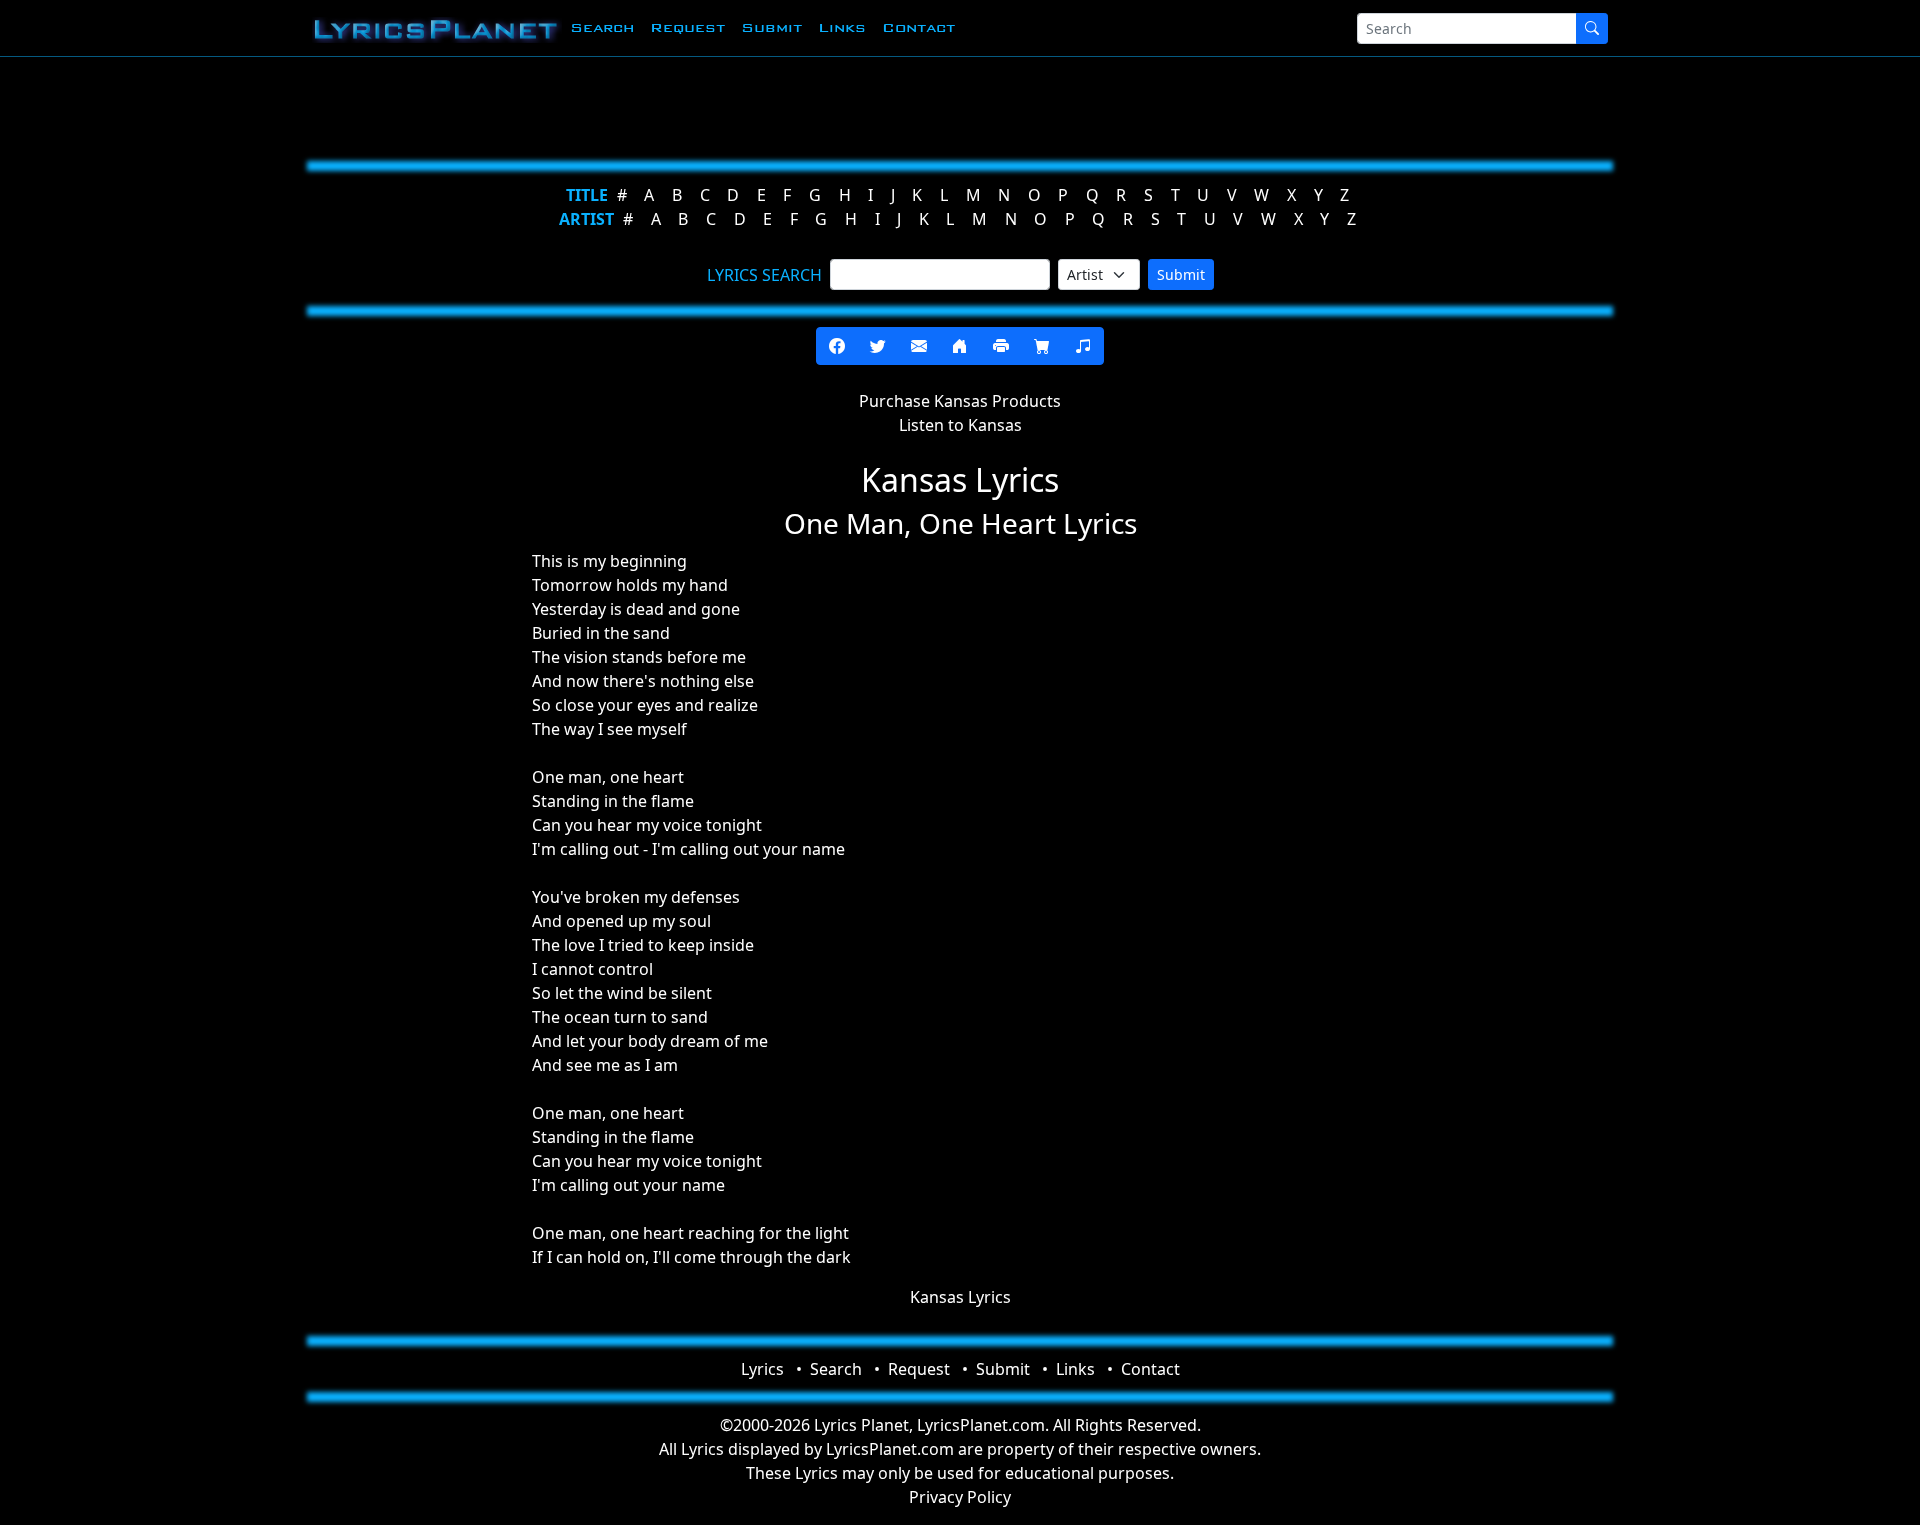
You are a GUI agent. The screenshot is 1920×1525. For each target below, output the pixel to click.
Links (842, 27)
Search (602, 27)
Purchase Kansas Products (960, 401)
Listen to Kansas (960, 425)
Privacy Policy (960, 1497)
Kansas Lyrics (960, 1297)
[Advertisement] (862, 105)
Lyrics (762, 1369)
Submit (771, 27)
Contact (918, 27)
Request (687, 27)
